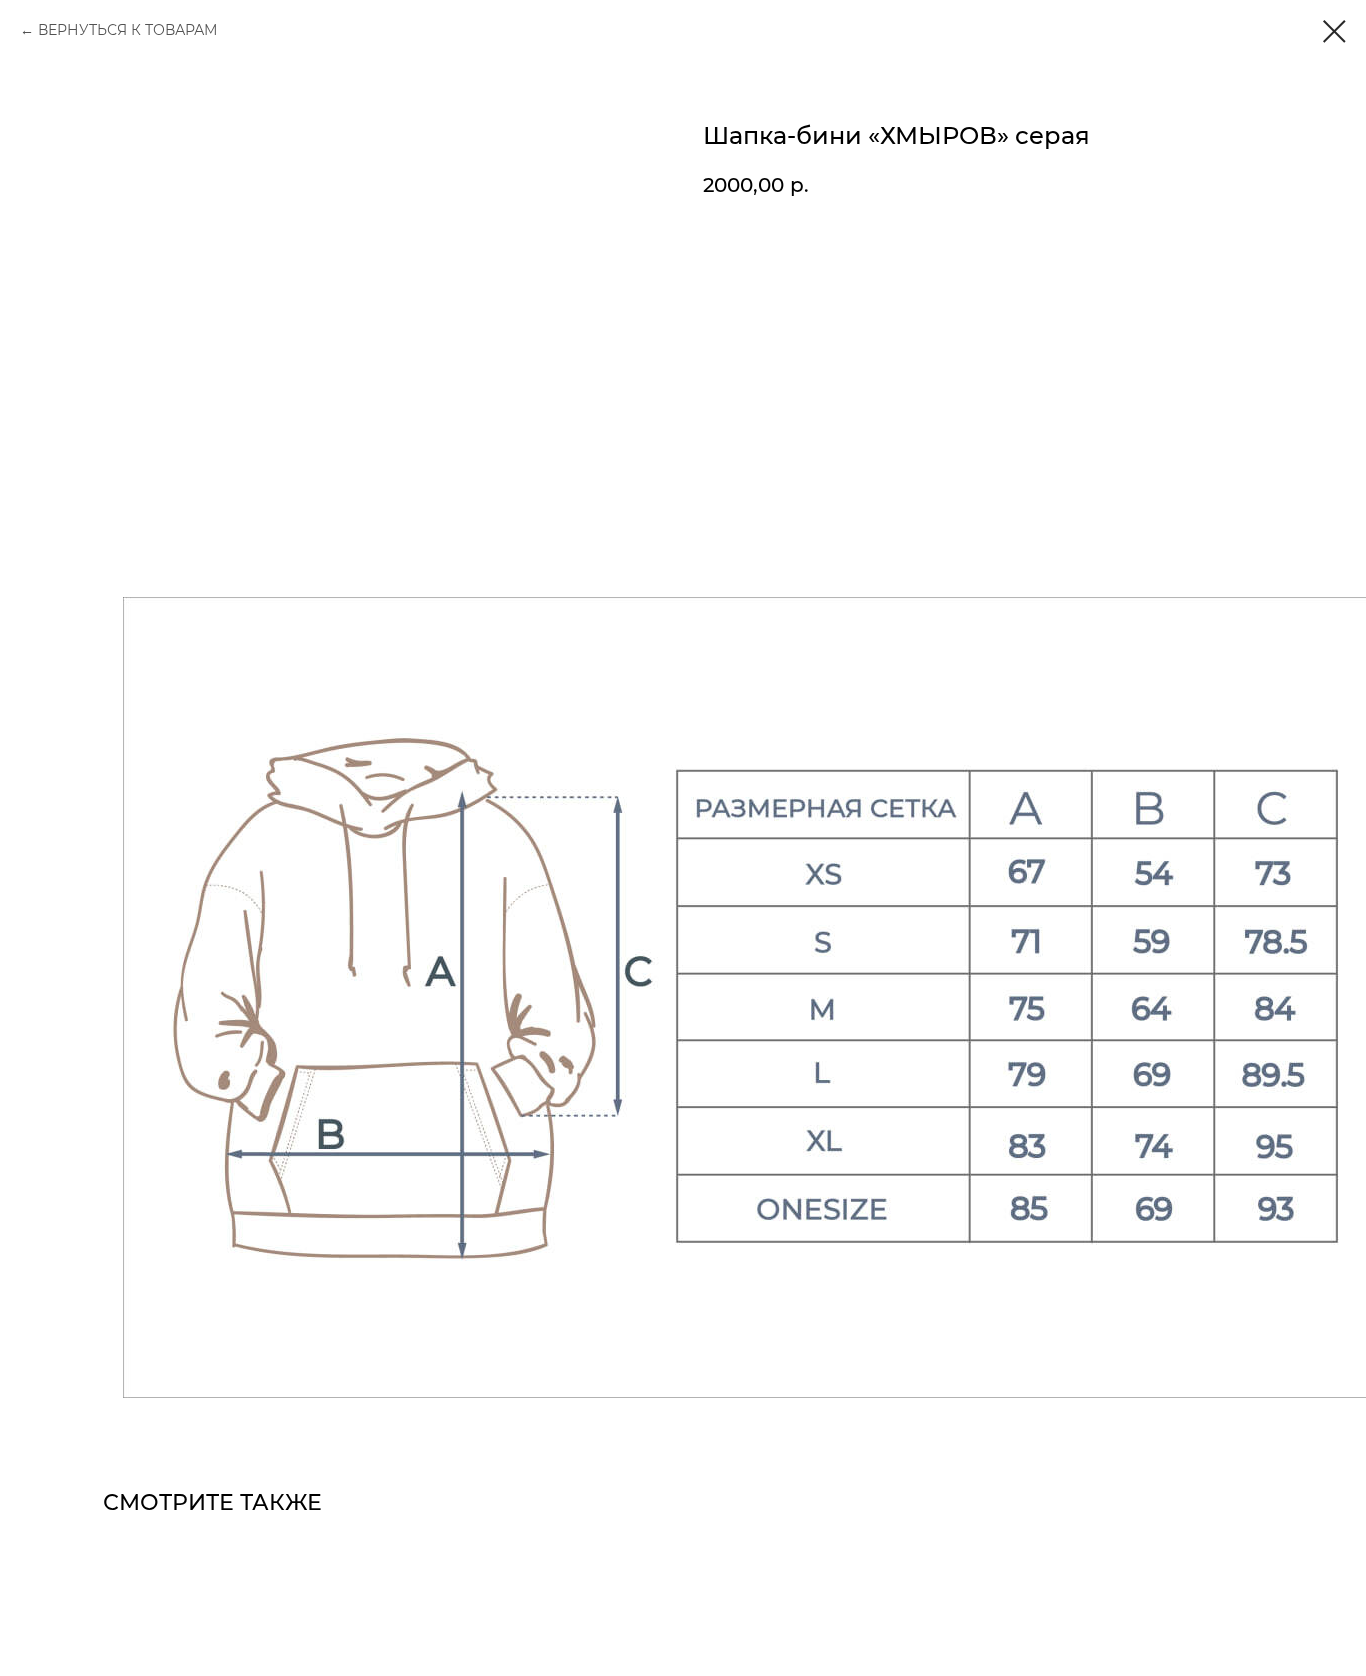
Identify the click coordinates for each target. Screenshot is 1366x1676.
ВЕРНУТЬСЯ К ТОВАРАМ (127, 30)
